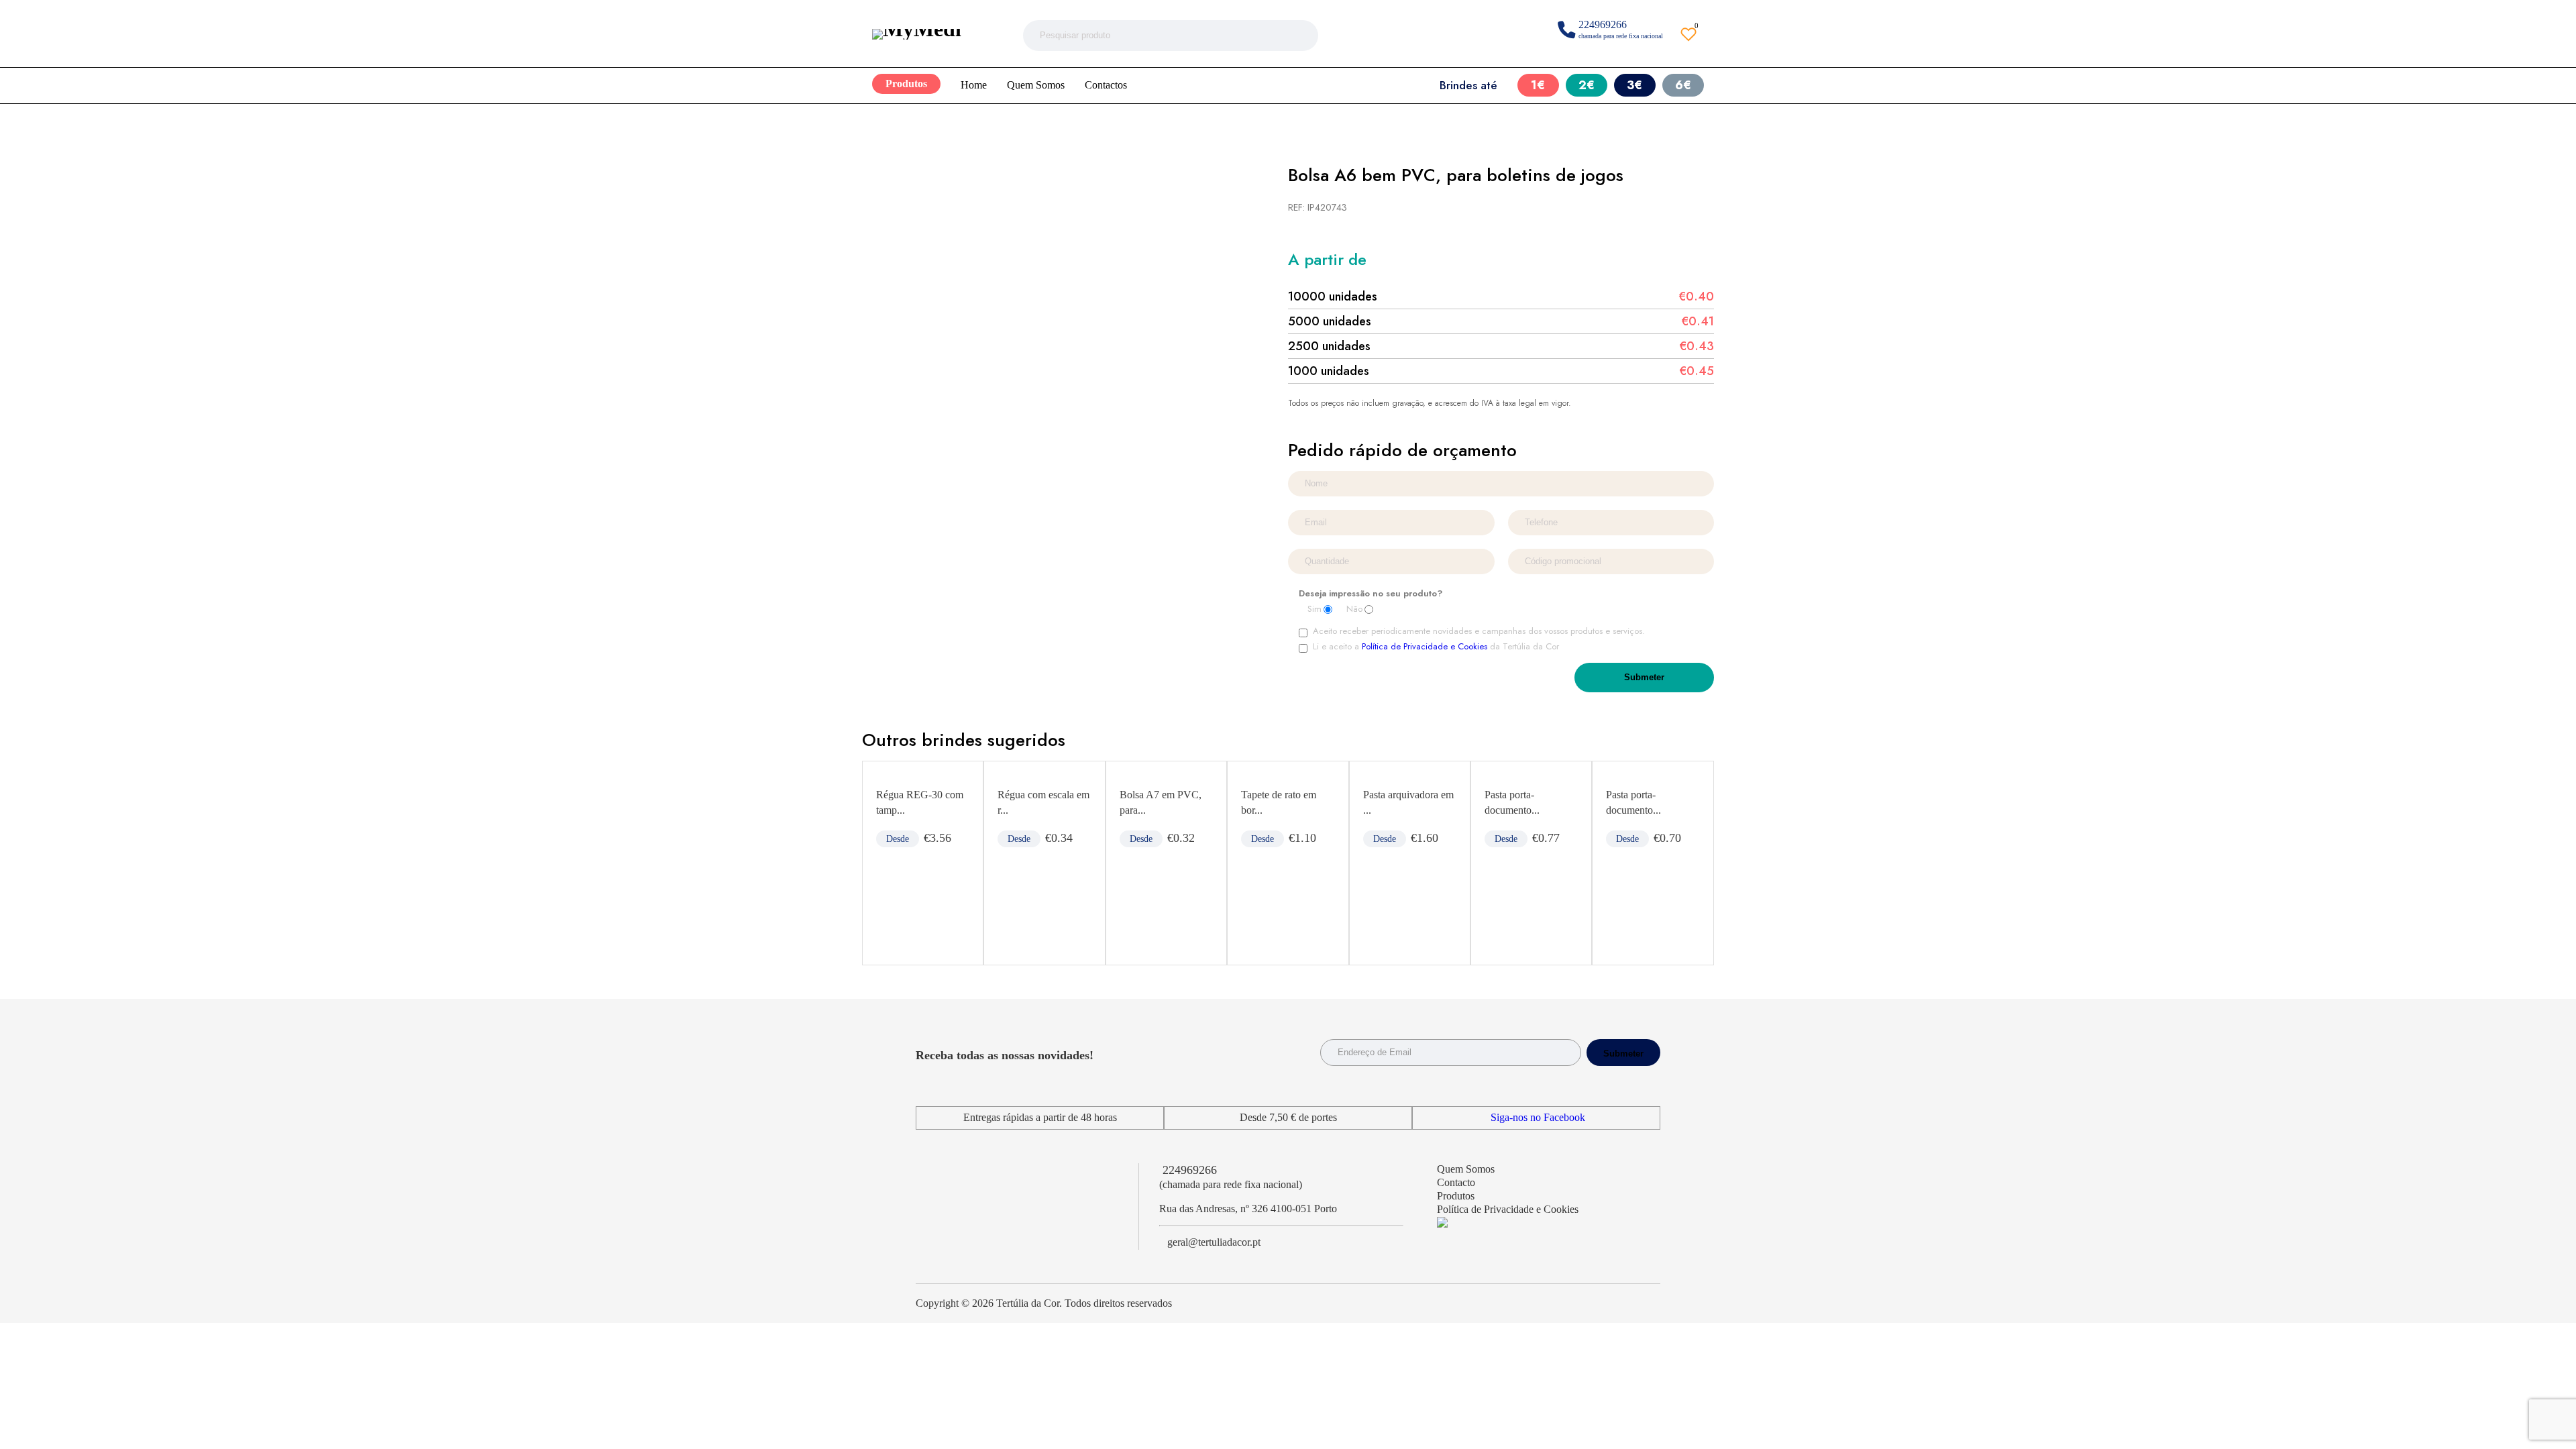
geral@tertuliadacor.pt (1214, 1242)
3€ (1634, 85)
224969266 (1190, 1170)
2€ (1587, 85)
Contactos (1106, 85)
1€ (1538, 85)
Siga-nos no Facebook (1538, 1117)
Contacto (1456, 1182)
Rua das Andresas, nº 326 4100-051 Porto (1248, 1209)
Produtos (906, 84)
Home (974, 85)
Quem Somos (1036, 85)
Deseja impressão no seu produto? (1371, 594)
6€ (1683, 85)
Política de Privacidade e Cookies (1425, 646)
